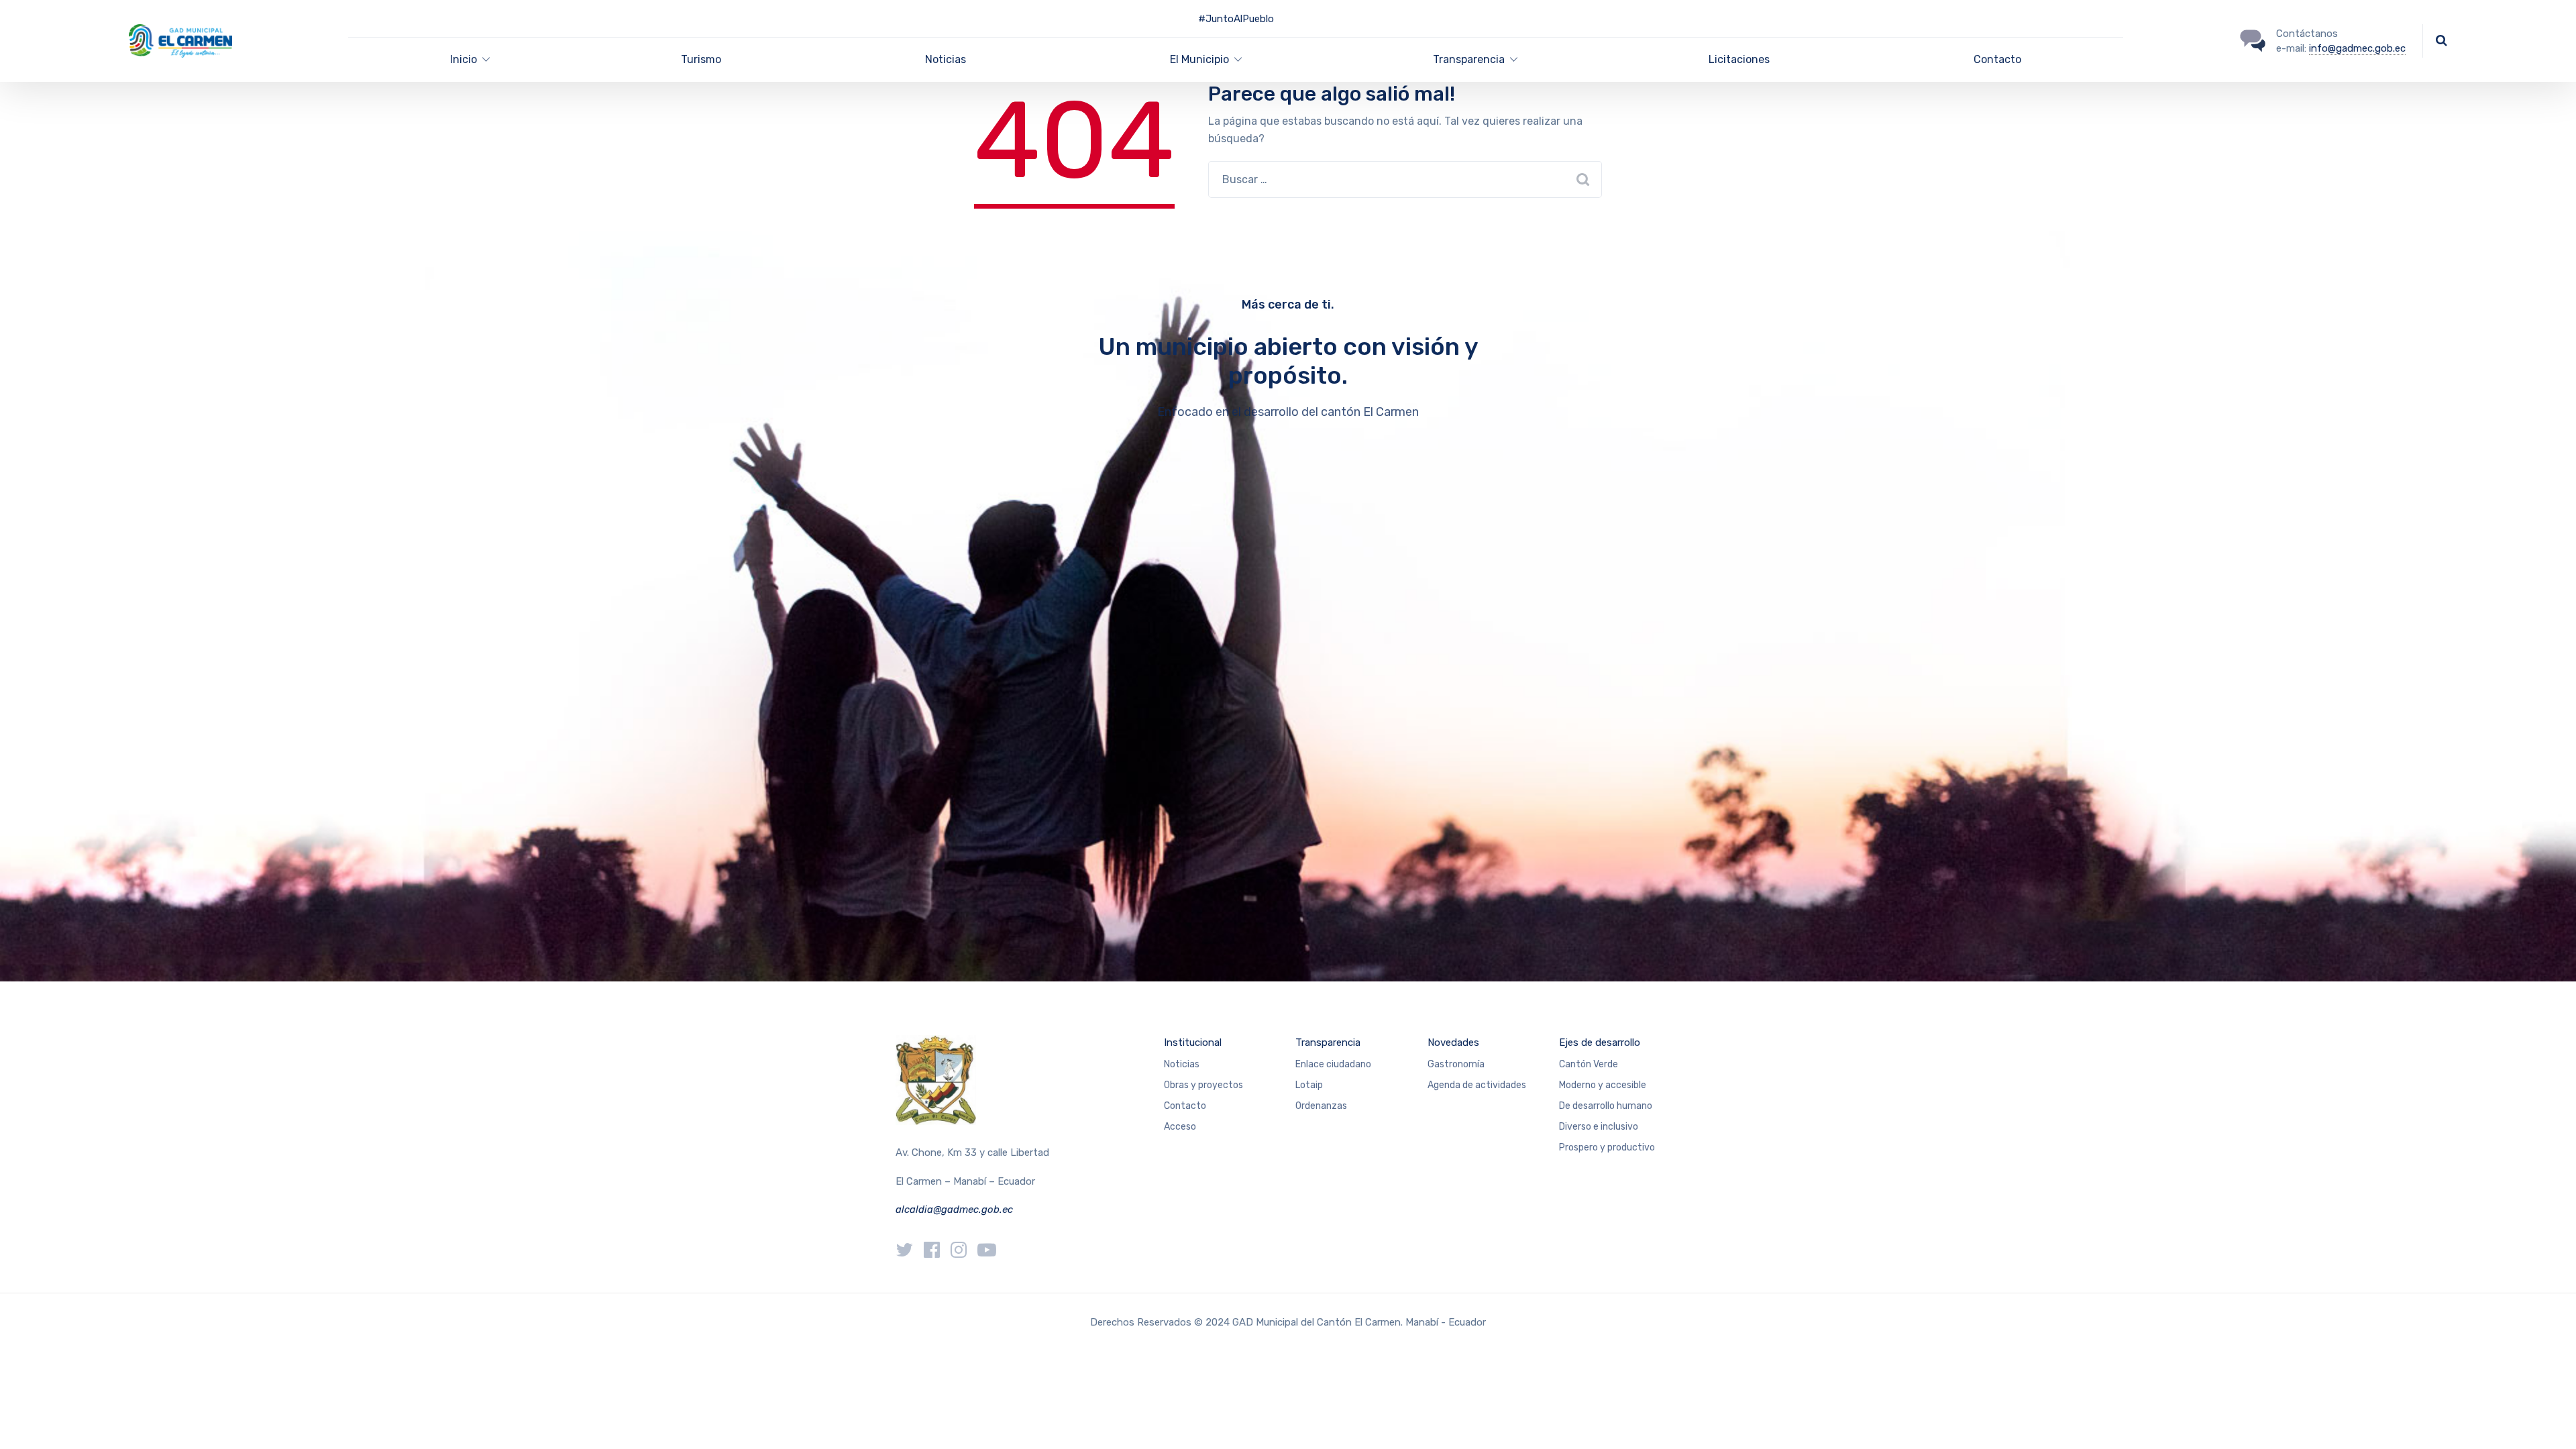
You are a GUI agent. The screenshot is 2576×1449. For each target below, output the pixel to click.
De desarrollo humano (1606, 1106)
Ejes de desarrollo (1600, 1042)
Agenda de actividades (1477, 1085)
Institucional (1193, 1042)
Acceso (1180, 1127)
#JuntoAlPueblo (1236, 19)
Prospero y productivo (1607, 1147)
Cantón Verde (1589, 1064)
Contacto (1997, 59)
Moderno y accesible (1603, 1085)
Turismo (701, 59)
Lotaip (1309, 1085)
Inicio (464, 59)
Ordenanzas (1321, 1106)
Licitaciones (1739, 59)
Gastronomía (1456, 1064)
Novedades (1453, 1042)
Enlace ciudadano (1333, 1064)
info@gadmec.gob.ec (2357, 48)
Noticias (946, 59)
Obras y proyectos (1203, 1085)
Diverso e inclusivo (1599, 1127)
